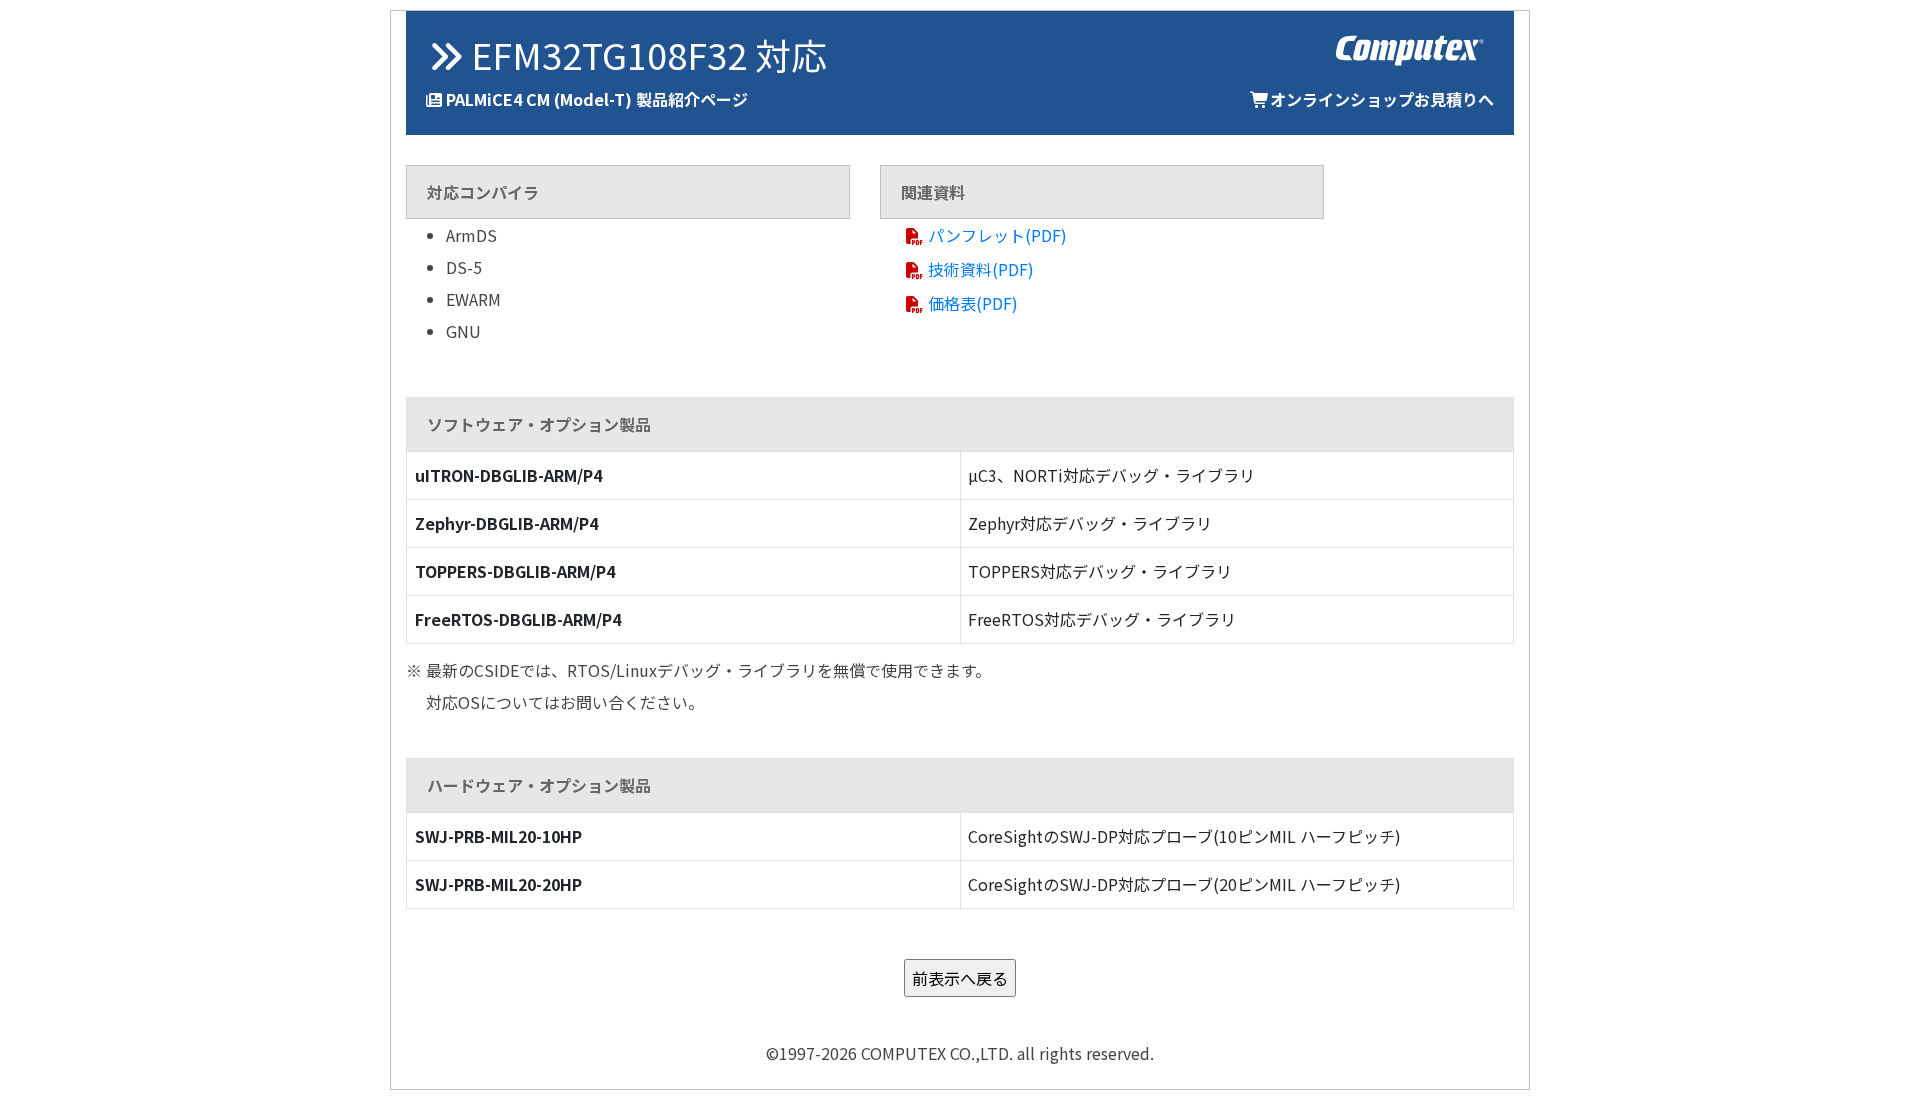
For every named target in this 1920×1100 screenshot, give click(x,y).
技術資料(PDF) (981, 269)
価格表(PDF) (973, 303)
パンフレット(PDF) (997, 235)
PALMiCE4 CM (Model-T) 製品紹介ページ (597, 99)
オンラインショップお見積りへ (1382, 99)
